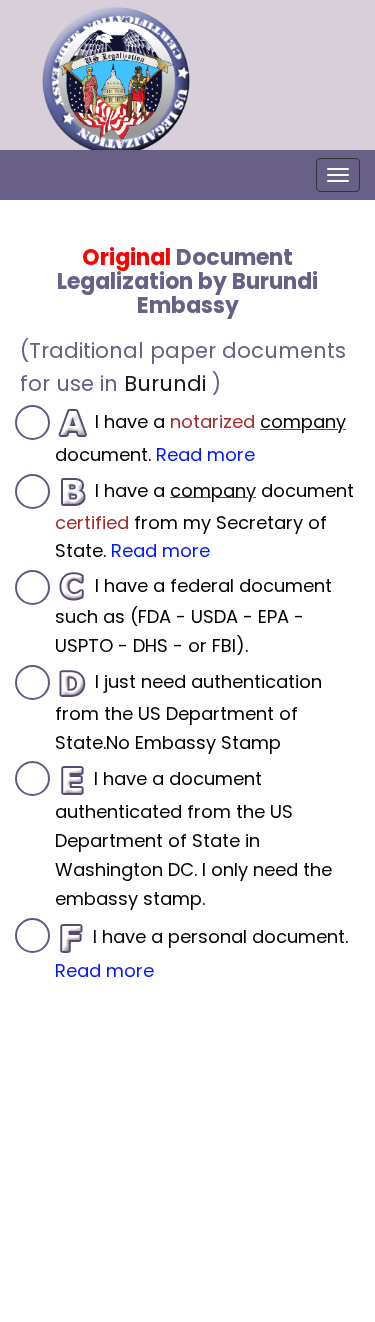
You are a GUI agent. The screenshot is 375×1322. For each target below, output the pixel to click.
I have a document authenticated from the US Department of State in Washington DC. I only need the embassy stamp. (193, 838)
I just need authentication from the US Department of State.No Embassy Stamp (188, 712)
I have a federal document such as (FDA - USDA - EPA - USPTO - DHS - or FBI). (193, 615)
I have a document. (200, 438)
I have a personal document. (201, 952)
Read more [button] (205, 454)
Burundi (165, 383)
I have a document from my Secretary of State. (204, 520)
